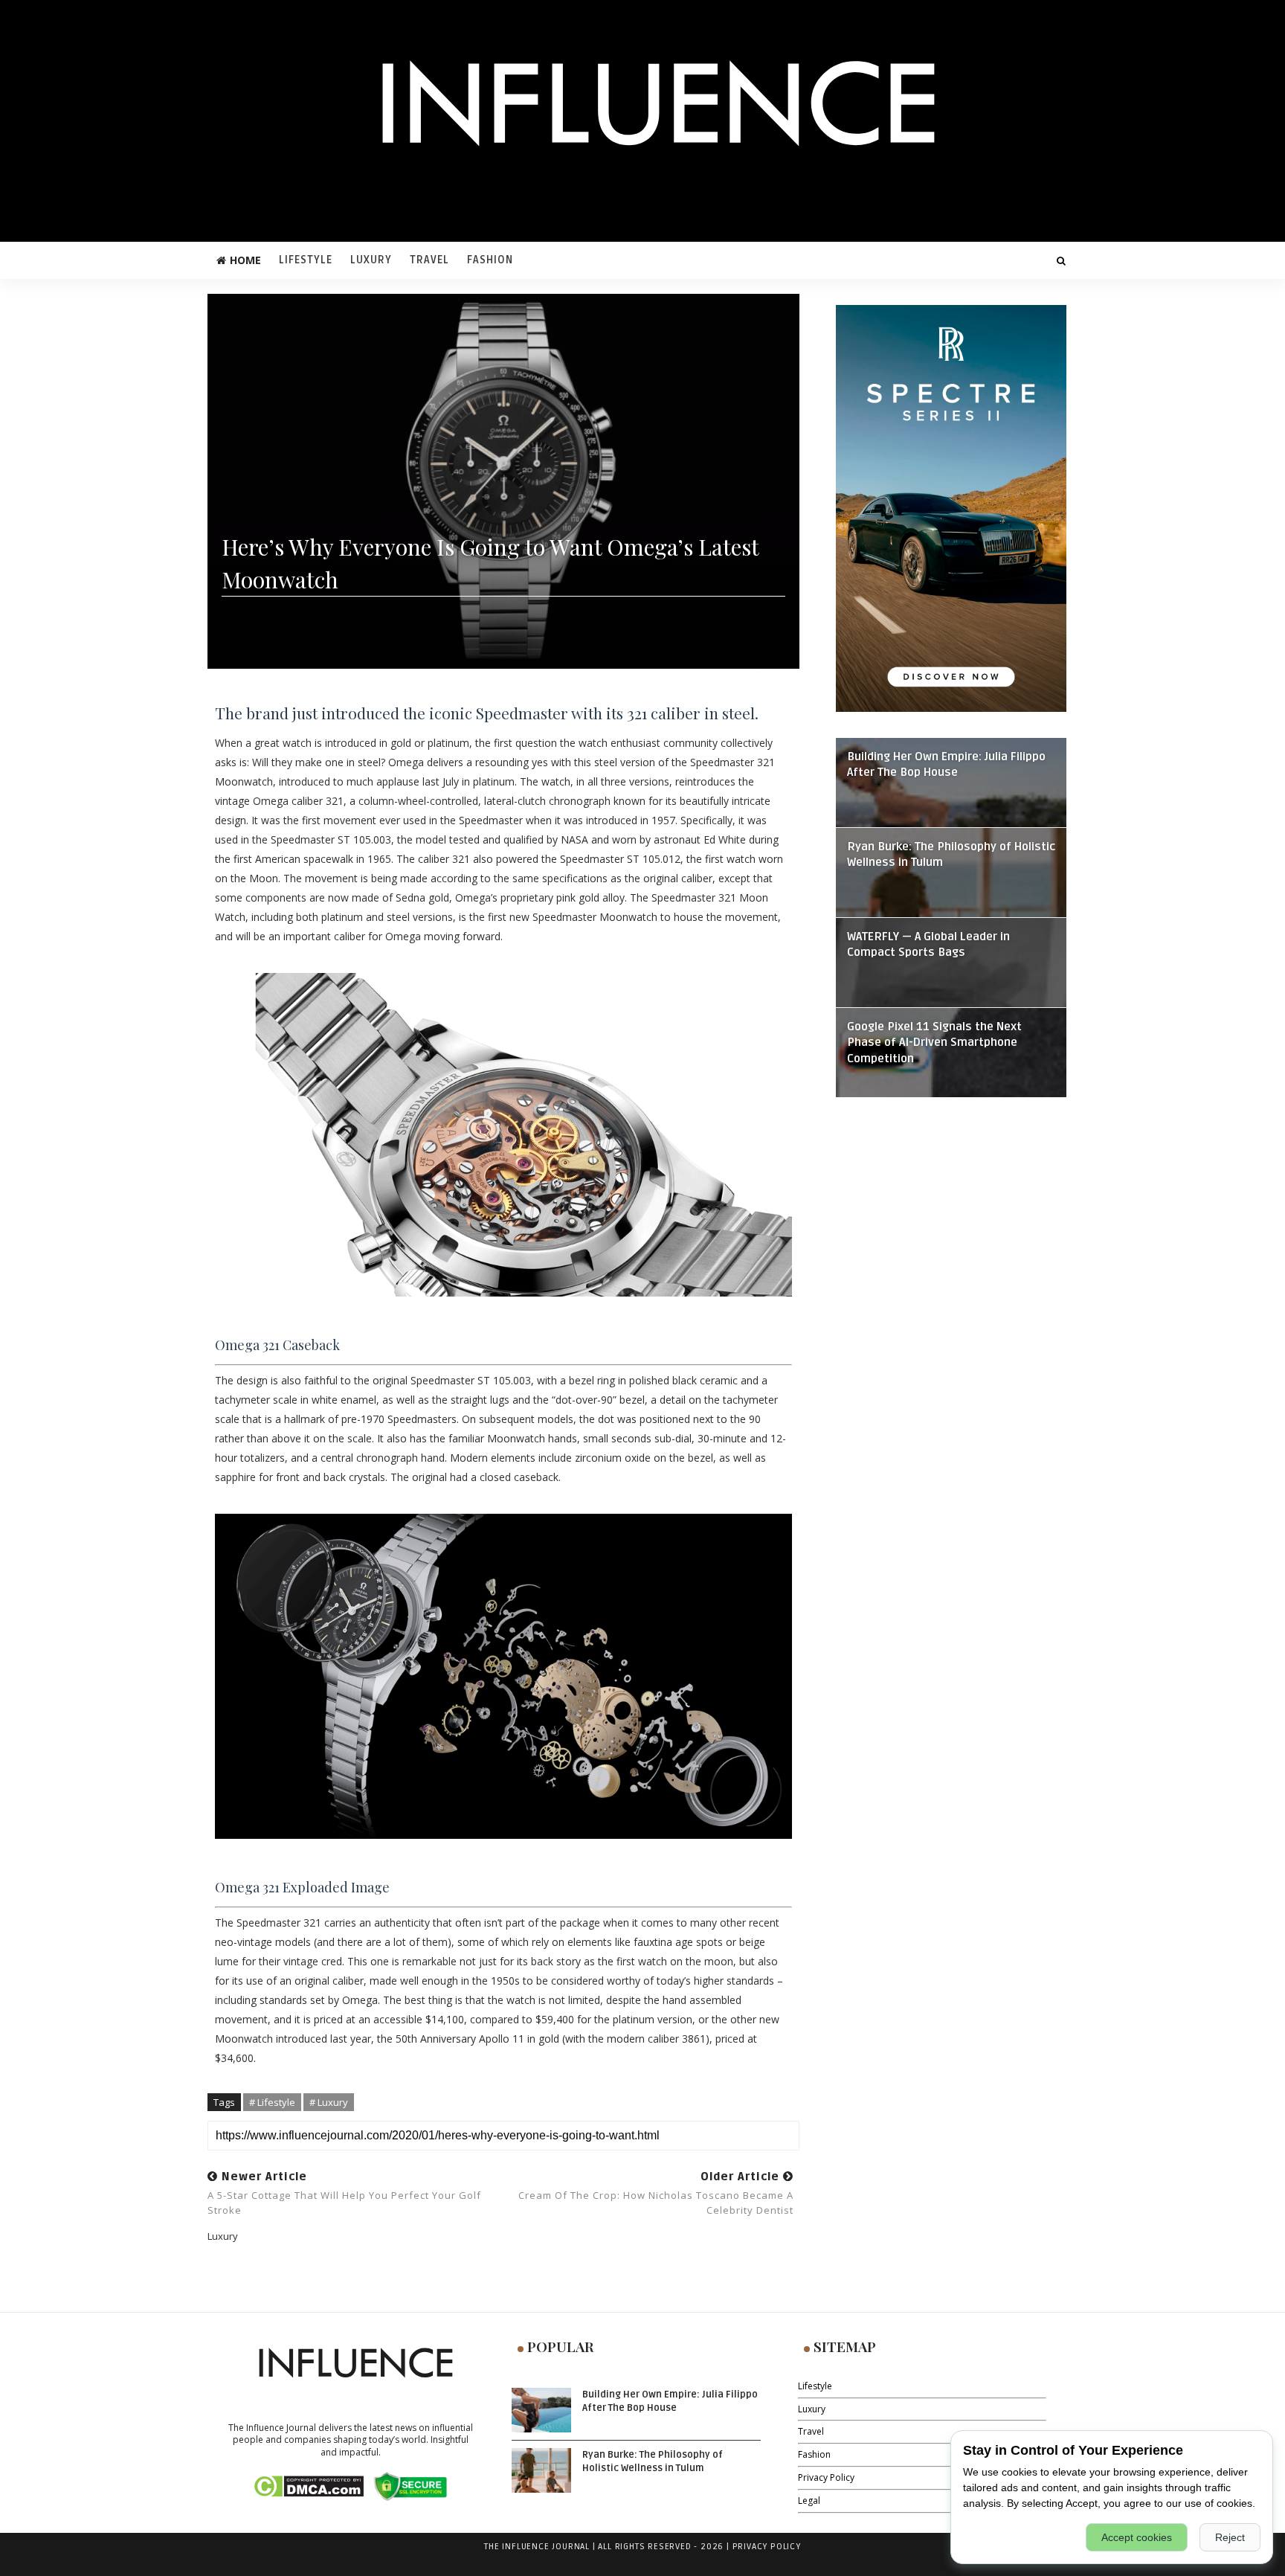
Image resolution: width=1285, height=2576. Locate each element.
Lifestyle (306, 260)
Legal (809, 2500)
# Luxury (329, 2102)
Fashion (490, 260)
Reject (1230, 2537)
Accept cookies (1137, 2537)
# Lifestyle (272, 2102)
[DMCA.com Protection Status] (308, 2486)
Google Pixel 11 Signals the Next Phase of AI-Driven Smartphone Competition (934, 1043)
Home (245, 260)
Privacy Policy (826, 2477)
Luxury (371, 260)
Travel (429, 260)
